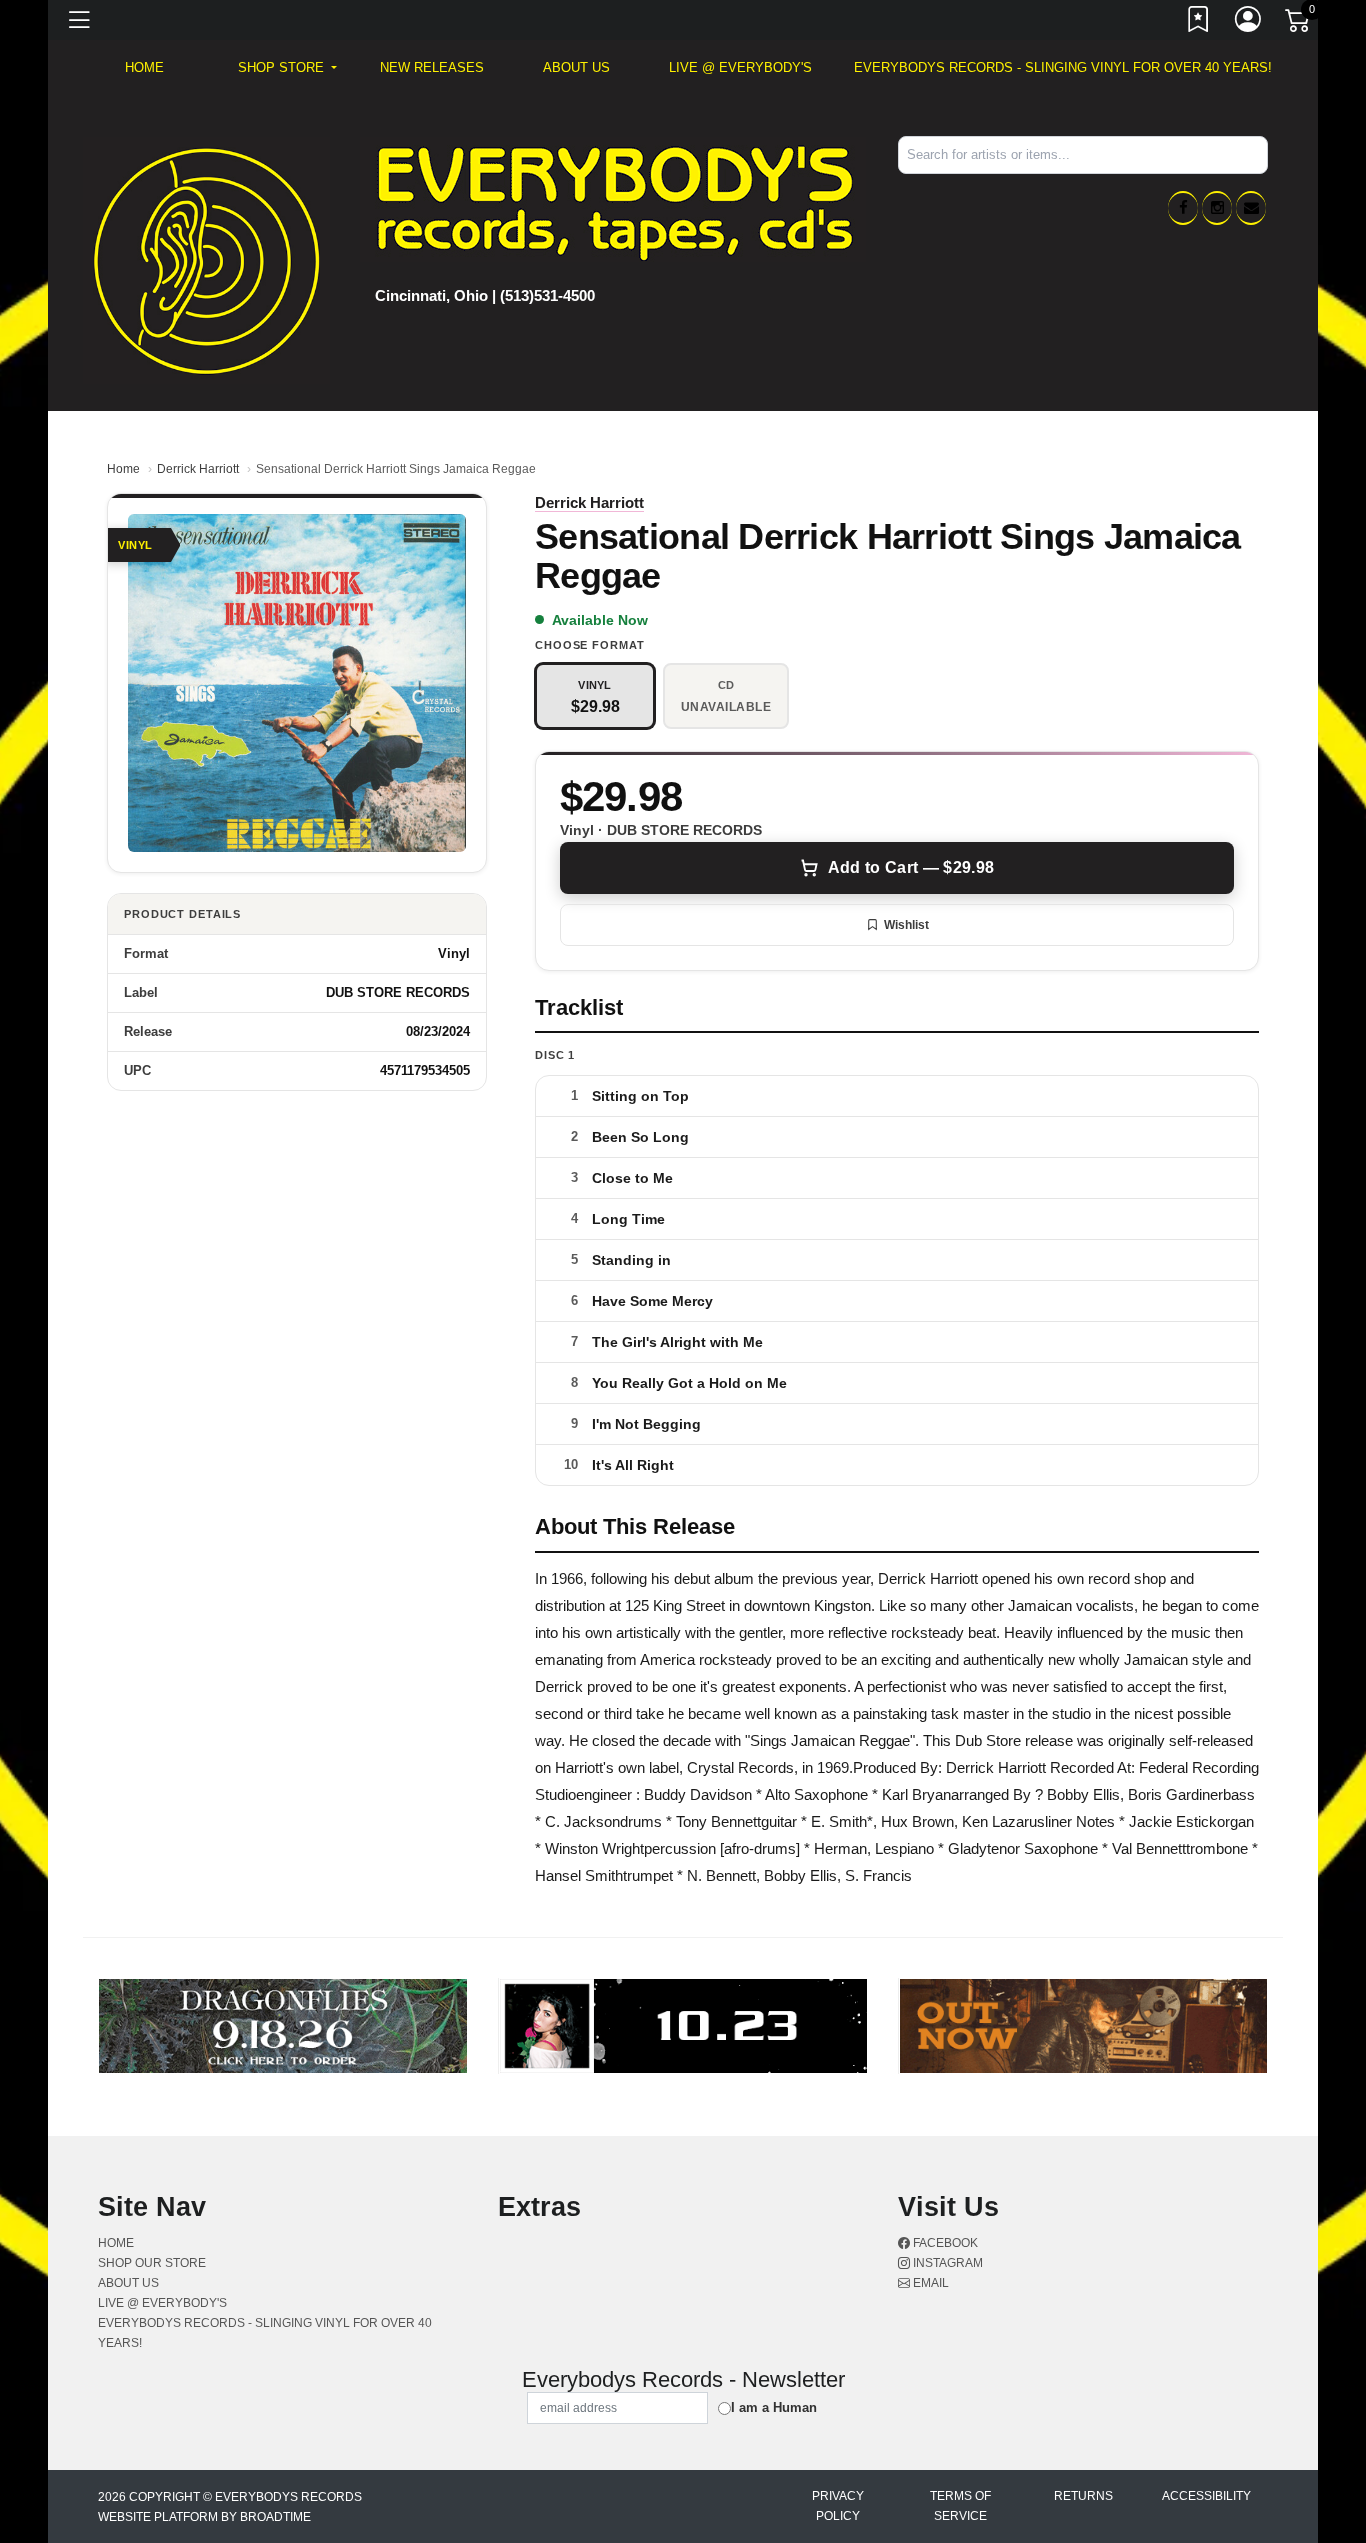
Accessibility (1206, 2496)
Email (929, 2283)
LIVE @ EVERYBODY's (740, 67)
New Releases (432, 67)
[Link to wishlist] (1199, 23)
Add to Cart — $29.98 (911, 867)
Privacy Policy (838, 2506)
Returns (1083, 2496)
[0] (1299, 24)
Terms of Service (960, 2506)
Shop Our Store (152, 2263)
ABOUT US (576, 67)
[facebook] (1183, 208)
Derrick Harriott (198, 469)
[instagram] (1217, 208)
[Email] (1251, 208)
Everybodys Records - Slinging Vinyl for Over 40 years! (1063, 67)
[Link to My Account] (1249, 23)
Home (123, 469)
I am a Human (774, 2407)
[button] (287, 68)
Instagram (946, 2263)
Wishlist (906, 925)
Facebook (944, 2243)
